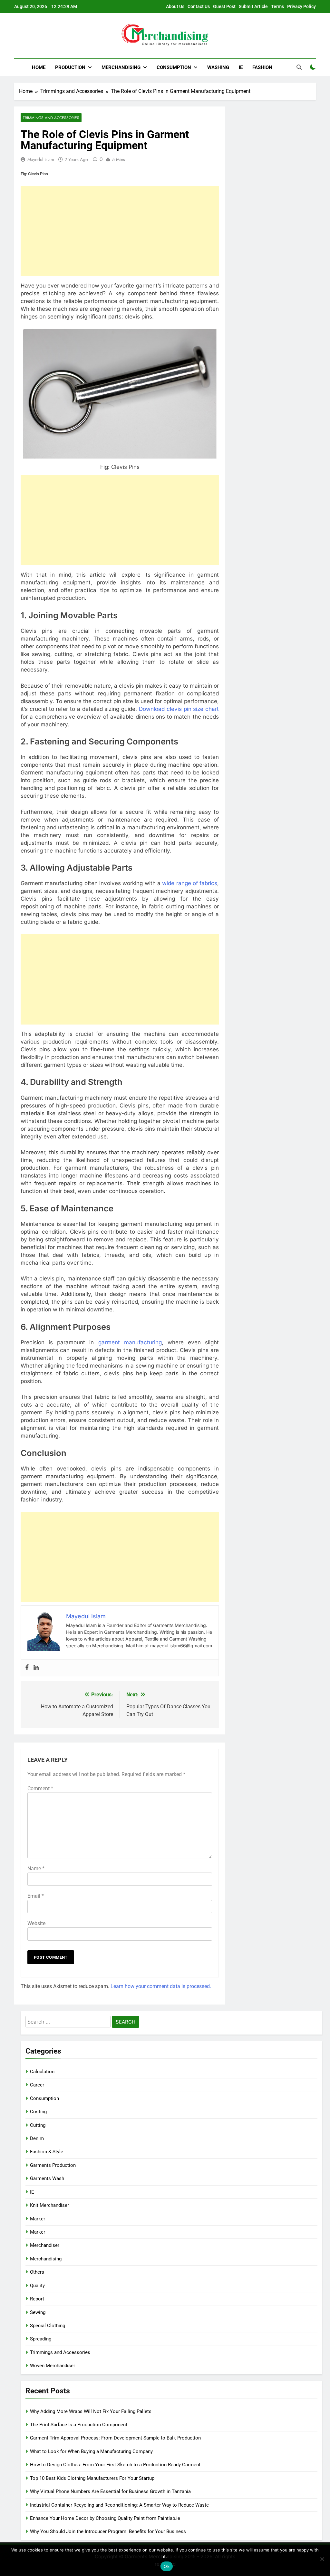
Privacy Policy (301, 6)
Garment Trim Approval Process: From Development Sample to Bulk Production (115, 2438)
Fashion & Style (47, 2152)
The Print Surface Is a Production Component (79, 2425)
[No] (322, 2559)
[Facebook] (27, 1668)
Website (36, 1923)
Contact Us (199, 6)
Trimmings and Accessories (51, 118)
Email (36, 1896)
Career (37, 2085)
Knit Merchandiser (49, 2205)
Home (39, 67)
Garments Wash (47, 2178)
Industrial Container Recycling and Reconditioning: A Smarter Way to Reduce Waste (119, 2505)
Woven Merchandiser (53, 2366)
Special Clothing (48, 2326)
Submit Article (253, 6)
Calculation (42, 2072)
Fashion (262, 67)
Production (70, 67)
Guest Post (224, 6)
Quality (37, 2286)
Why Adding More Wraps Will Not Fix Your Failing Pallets (91, 2411)
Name (36, 1869)
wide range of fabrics (190, 883)
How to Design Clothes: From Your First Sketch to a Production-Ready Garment (115, 2465)
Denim (37, 2138)
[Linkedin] (36, 1668)
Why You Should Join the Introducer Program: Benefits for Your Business (108, 2531)
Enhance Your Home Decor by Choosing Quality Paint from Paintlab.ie (105, 2518)
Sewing (38, 2312)
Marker (38, 2219)
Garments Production (53, 2165)
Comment (40, 1788)
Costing (38, 2112)
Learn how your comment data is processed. (161, 1986)
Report (37, 2299)
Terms (277, 6)
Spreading (41, 2339)
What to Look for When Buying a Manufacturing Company (91, 2451)
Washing (218, 67)
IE (241, 67)
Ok (167, 2566)
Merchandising (121, 67)
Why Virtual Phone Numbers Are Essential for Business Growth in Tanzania (110, 2491)
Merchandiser (45, 2245)
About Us (175, 6)
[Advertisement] (120, 231)
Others (37, 2272)
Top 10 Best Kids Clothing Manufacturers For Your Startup (92, 2478)
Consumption (174, 67)
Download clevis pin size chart (179, 709)
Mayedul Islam (41, 159)
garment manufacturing (130, 1342)
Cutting (38, 2125)
